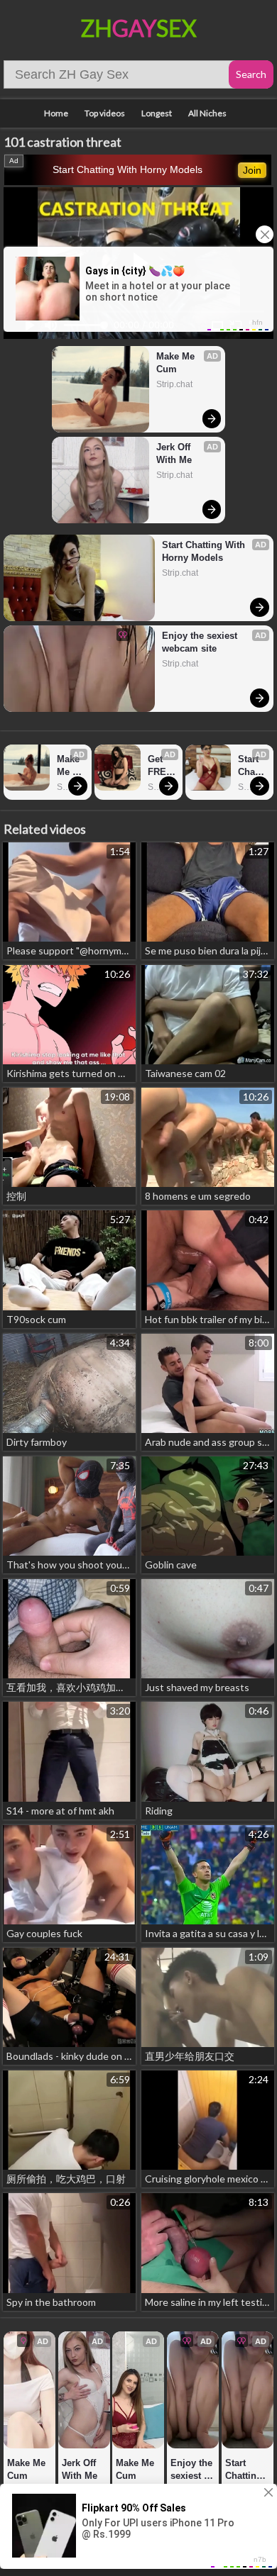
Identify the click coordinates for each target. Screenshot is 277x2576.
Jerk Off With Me (175, 453)
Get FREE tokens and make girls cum (162, 766)
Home (56, 113)
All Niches (207, 113)
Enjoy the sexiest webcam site (201, 642)
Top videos (105, 113)
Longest (157, 113)
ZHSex (139, 28)
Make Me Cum (177, 363)
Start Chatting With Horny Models (127, 169)
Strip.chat (174, 384)
